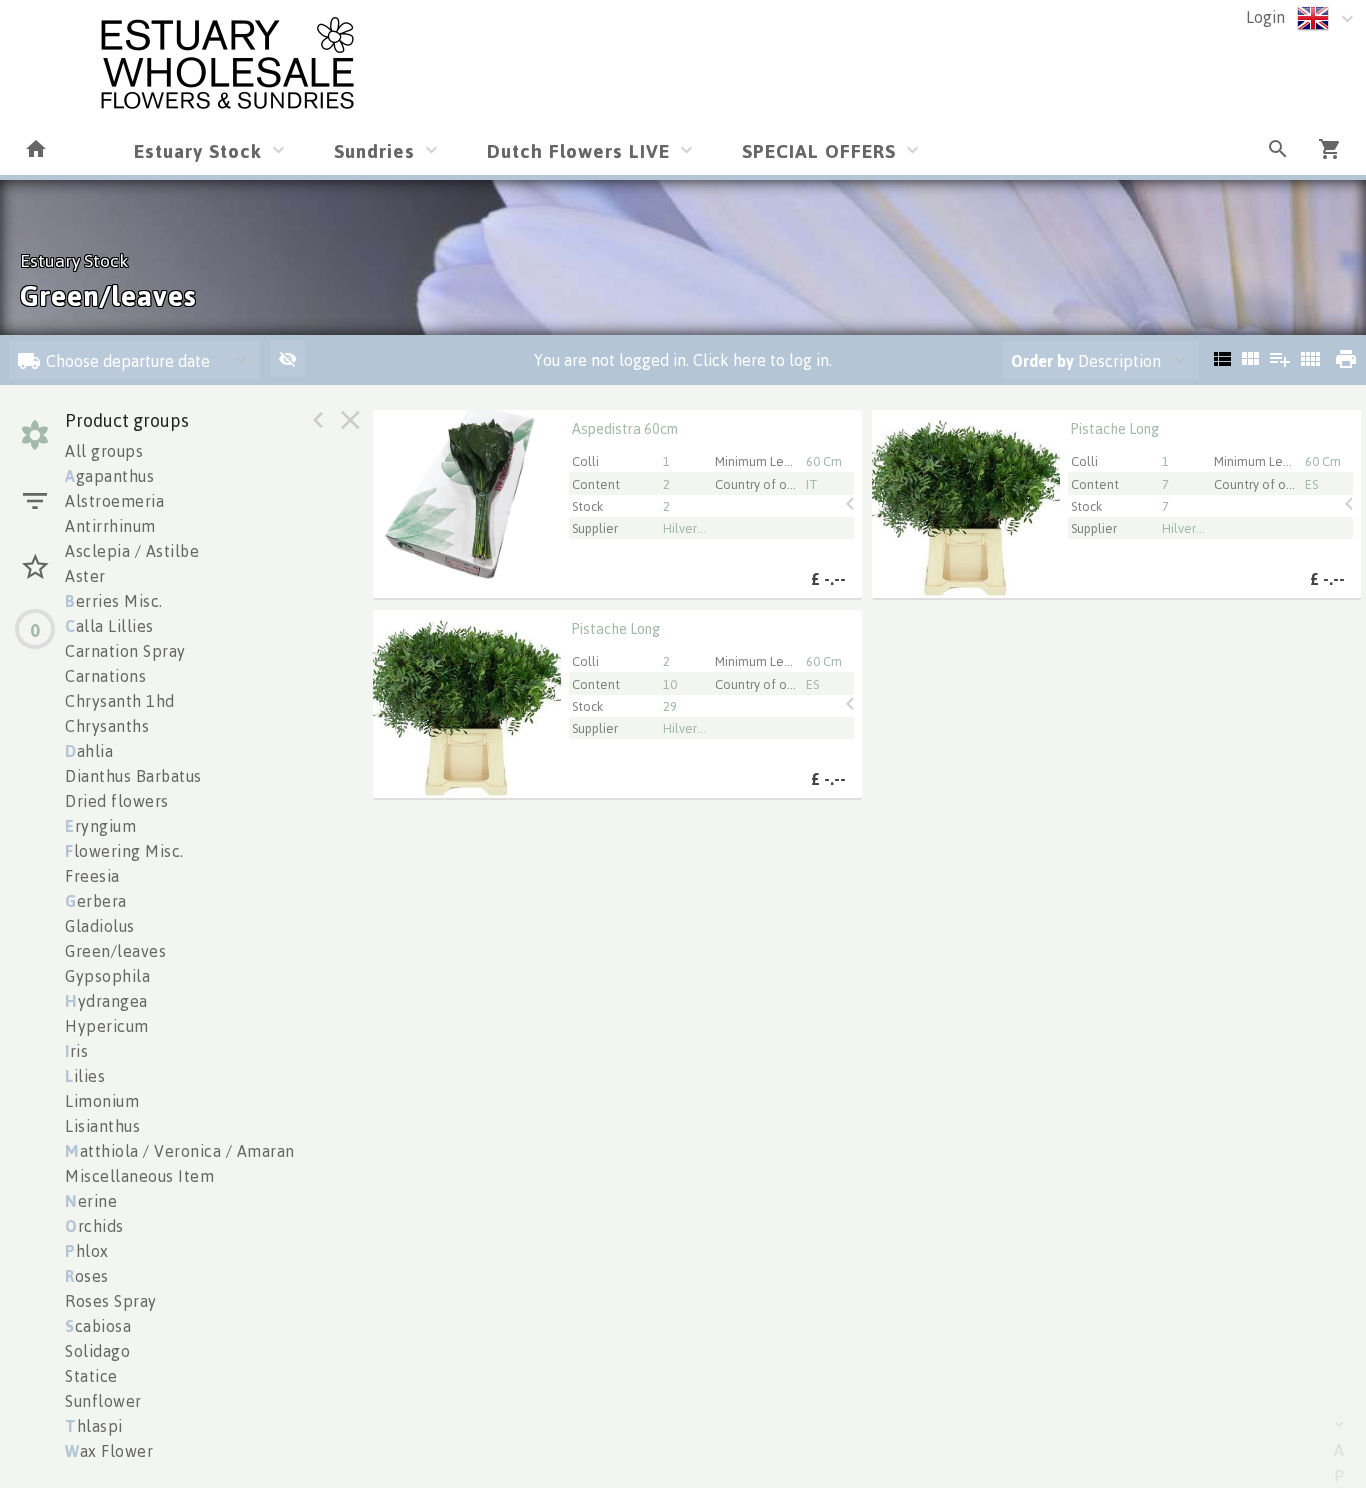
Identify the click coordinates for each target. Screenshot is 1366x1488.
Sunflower (103, 1401)
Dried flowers (117, 801)
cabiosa (98, 1326)
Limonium (102, 1101)
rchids (94, 1226)
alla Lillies (109, 626)
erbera (96, 901)
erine (91, 1201)
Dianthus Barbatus (133, 776)
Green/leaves (115, 951)
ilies (85, 1076)
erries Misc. (114, 601)
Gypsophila (107, 976)
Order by (1042, 361)
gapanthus (109, 476)
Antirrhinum (110, 526)
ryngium (100, 826)
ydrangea (106, 1001)
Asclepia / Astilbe (132, 551)
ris (76, 1051)
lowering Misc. (124, 851)
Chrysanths (107, 726)
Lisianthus (102, 1126)
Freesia (92, 876)
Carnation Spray (125, 651)
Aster (85, 576)
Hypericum (107, 1026)
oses (87, 1276)
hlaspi (94, 1426)
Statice (91, 1376)
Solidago (97, 1351)
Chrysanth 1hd (120, 701)
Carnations (105, 676)
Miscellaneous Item (139, 1176)
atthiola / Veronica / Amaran (180, 1151)
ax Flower (109, 1451)
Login (1265, 17)
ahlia (89, 751)
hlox (87, 1251)
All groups (104, 451)
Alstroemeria (114, 501)
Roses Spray (111, 1301)
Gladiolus (100, 926)
